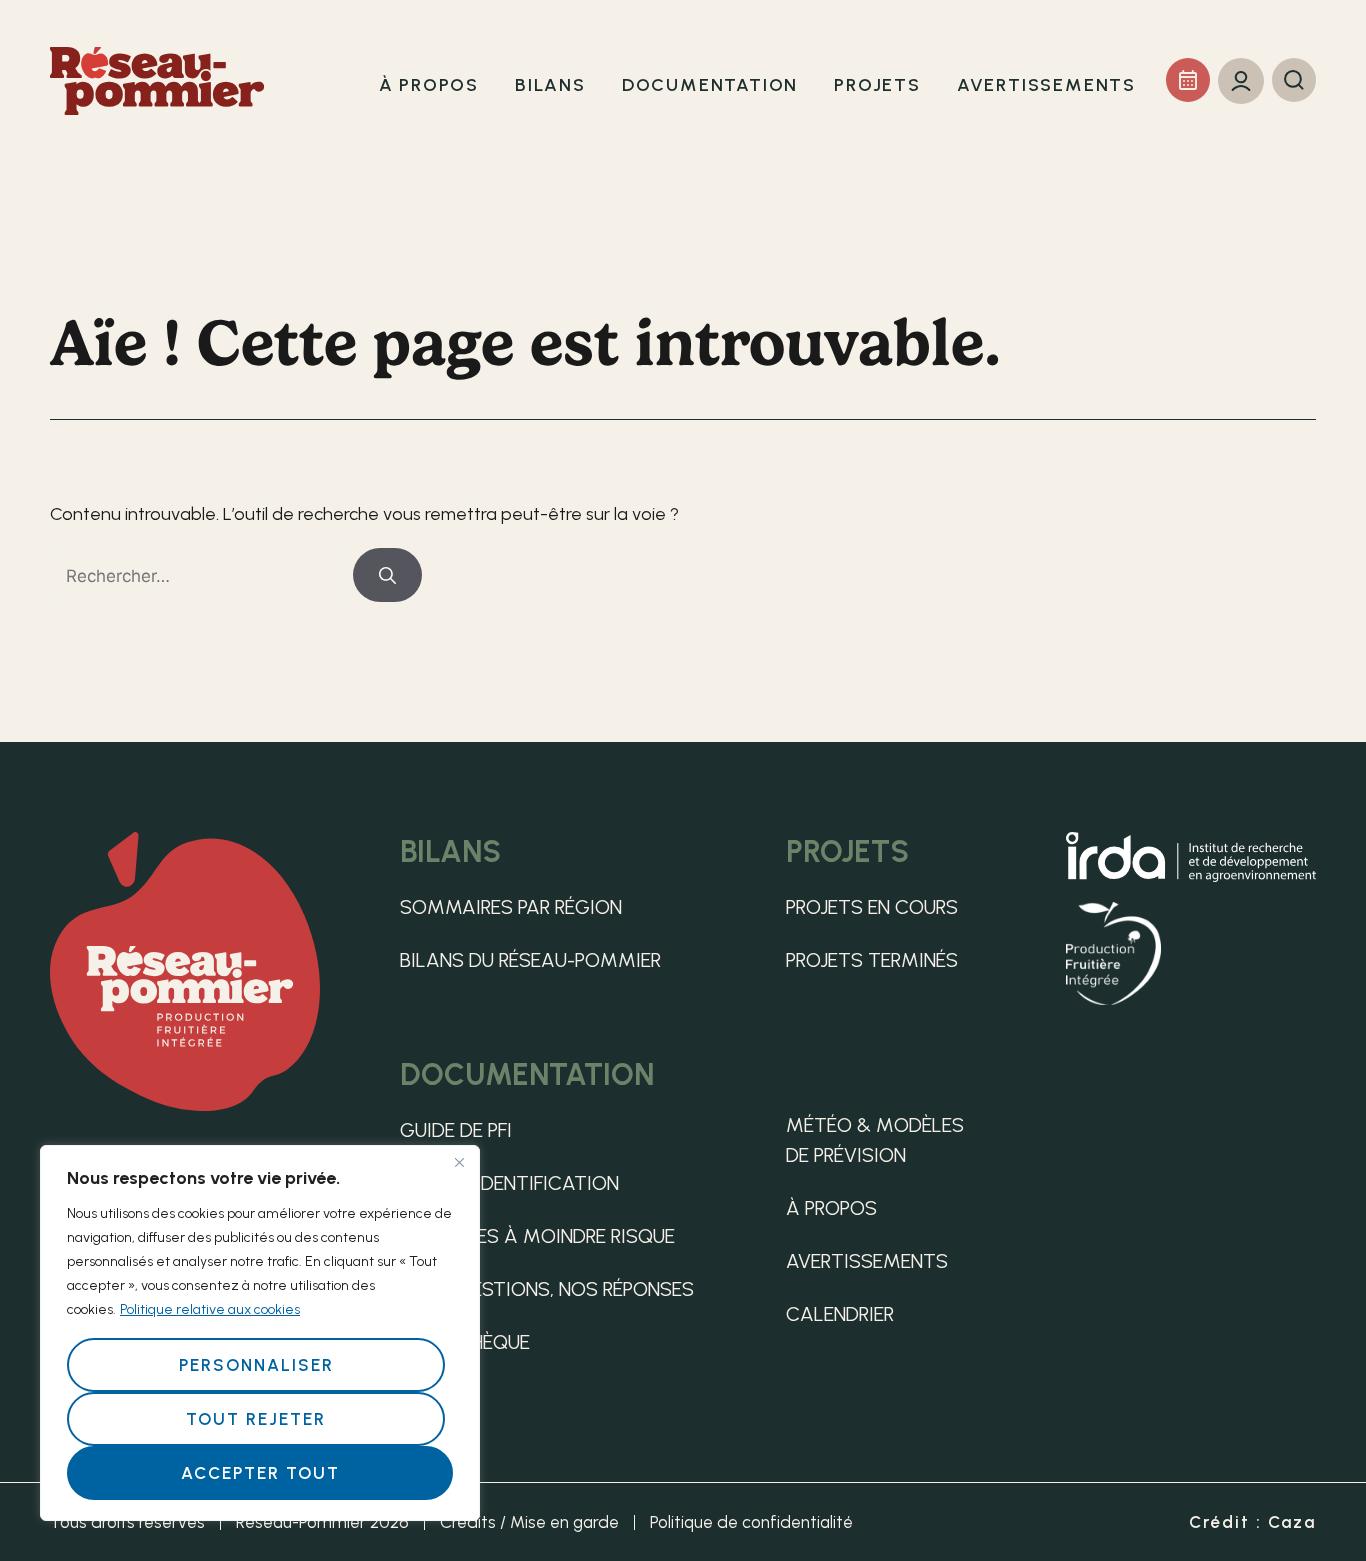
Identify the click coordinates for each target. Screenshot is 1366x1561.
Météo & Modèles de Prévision (875, 1140)
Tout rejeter (256, 1419)
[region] (260, 1333)
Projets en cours (872, 907)
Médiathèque (465, 1342)
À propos (831, 1208)
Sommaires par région (511, 907)
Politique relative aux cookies (210, 1309)
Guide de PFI (456, 1130)
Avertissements (867, 1261)
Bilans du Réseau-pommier (530, 960)
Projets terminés (872, 960)
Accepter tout (260, 1473)
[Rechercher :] (201, 576)
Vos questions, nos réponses (547, 1289)
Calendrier (840, 1314)
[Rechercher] (387, 575)
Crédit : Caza (1252, 1522)
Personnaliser (256, 1365)
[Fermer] (459, 1162)
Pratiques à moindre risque (537, 1236)
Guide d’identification (509, 1183)
